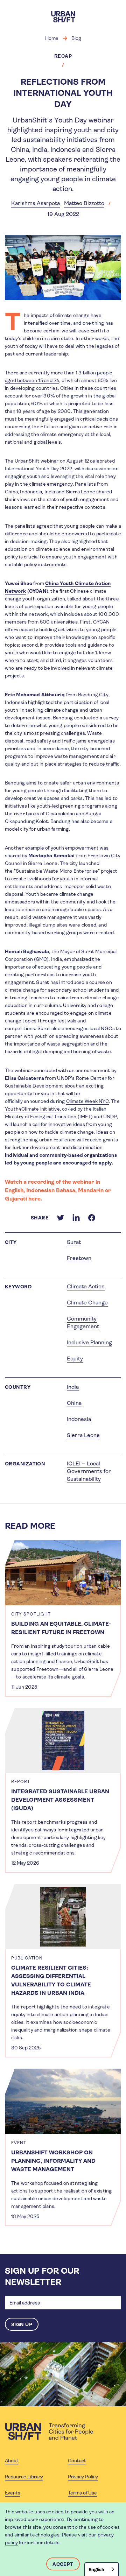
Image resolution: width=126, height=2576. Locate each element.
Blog (76, 38)
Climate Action (86, 1286)
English (96, 2570)
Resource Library (24, 2477)
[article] (63, 1618)
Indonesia (79, 1419)
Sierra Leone (83, 1435)
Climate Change (87, 1303)
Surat (74, 1242)
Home (52, 38)
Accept (63, 2564)
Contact (77, 2461)
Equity (75, 1359)
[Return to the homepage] (49, 2431)
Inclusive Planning (89, 1342)
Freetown (79, 1258)
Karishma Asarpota (36, 203)
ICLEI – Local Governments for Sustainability (89, 1471)
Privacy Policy (83, 2477)
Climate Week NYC (87, 1101)
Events (13, 2493)
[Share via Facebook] (92, 1218)
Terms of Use (82, 2493)
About (12, 2461)
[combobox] (102, 2569)
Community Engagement (83, 1322)
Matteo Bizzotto (84, 203)
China (74, 1403)
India (73, 1387)
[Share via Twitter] (61, 1218)
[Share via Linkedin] (76, 1218)
